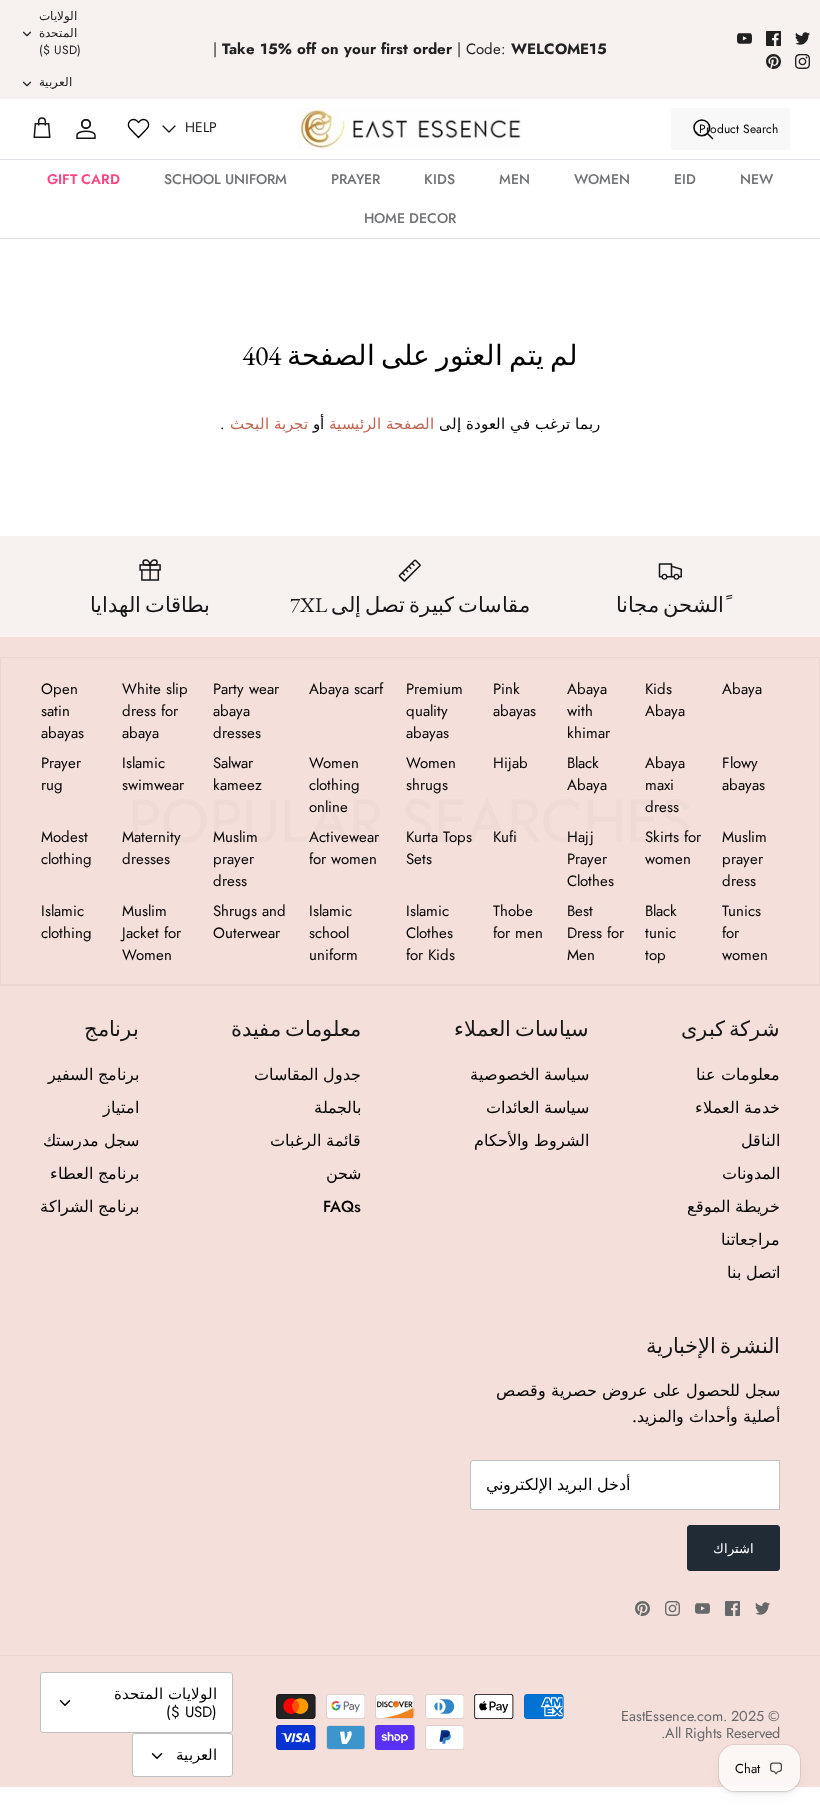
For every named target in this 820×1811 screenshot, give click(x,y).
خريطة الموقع (733, 1206)
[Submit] (703, 129)
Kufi (505, 837)
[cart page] (42, 129)
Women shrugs (431, 774)
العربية (55, 82)
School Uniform (225, 179)
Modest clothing (66, 848)
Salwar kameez (237, 774)
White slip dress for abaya (155, 711)
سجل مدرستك (91, 1140)
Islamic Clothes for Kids (430, 933)
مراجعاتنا (750, 1239)
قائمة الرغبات (315, 1140)
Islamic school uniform (333, 933)
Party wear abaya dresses (246, 711)
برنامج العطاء (94, 1173)
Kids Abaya (665, 700)
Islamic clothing (66, 922)
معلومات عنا (738, 1074)
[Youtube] (744, 38)
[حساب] (86, 129)
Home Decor (410, 218)
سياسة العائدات (537, 1107)
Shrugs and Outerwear (249, 922)
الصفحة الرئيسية (381, 424)
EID (685, 179)
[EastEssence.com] (410, 128)
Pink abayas (514, 700)
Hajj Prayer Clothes (590, 859)
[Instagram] (802, 61)
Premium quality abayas (434, 711)
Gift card (83, 179)
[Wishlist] (138, 128)
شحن (343, 1173)
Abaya (742, 689)
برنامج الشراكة (89, 1206)
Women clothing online (334, 785)
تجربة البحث (269, 424)
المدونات (751, 1173)
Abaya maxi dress (665, 785)
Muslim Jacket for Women (151, 933)
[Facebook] (773, 38)
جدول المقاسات (307, 1074)
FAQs (342, 1206)
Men (514, 179)
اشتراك (733, 1548)
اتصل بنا (753, 1272)
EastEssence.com (672, 1716)
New (756, 179)
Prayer (355, 179)
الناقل (760, 1140)
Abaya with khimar (588, 711)
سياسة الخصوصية (529, 1074)
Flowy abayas (743, 774)
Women (602, 179)
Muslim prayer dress (744, 859)
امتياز (121, 1107)
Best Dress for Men (595, 933)
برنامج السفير (93, 1074)
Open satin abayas (62, 711)
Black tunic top (661, 933)
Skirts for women (673, 848)
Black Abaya (587, 774)
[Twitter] (802, 38)
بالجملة (337, 1107)
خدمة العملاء (737, 1107)
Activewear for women (344, 848)
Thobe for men (518, 922)
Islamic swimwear (153, 774)
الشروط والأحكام (531, 1140)
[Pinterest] (773, 61)
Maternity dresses (151, 848)
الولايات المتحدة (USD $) (60, 33)
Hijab (510, 763)
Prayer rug (61, 774)
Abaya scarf (346, 689)
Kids (439, 179)
